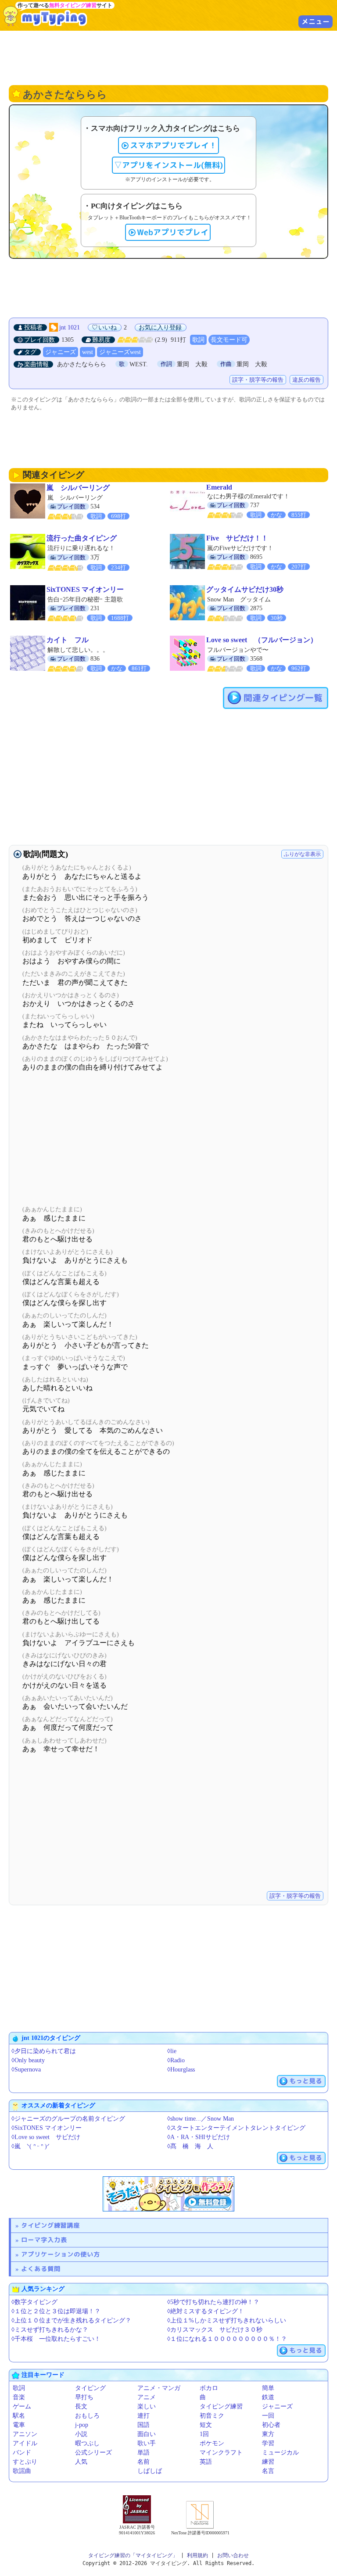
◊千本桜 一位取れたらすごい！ (56, 2339)
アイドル (25, 2443)
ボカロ (209, 2388)
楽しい (147, 2406)
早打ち (84, 2397)
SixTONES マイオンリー (85, 589)
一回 (268, 2416)
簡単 (268, 2388)
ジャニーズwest (120, 352)
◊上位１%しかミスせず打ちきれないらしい (227, 2320)
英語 (206, 2462)
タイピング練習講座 (50, 2225)
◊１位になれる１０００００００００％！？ (227, 2339)
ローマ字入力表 (44, 2240)
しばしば (150, 2471)
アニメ (147, 2397)
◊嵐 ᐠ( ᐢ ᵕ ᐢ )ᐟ (30, 2146)
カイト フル (68, 640)
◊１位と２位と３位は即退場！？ (56, 2311)
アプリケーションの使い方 (61, 2254)
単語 (143, 2453)
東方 (268, 2434)
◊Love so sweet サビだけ (46, 2137)
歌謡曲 (22, 2471)
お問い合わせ (233, 2555)
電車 (19, 2425)
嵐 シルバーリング (78, 488)
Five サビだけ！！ (237, 538)
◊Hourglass (181, 2070)
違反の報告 (307, 380)
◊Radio (176, 2060)
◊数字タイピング (34, 2302)
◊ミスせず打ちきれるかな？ (50, 2330)
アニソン (25, 2434)
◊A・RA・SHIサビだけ (199, 2137)
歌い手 (147, 2443)
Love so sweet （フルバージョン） (262, 640)
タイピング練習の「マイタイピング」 (133, 2555)
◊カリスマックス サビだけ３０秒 (215, 2330)
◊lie (172, 2051)
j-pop (82, 2425)
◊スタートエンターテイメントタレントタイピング (236, 2128)
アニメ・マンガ (159, 2388)
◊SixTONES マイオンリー (47, 2128)
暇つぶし (87, 2443)
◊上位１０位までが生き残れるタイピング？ (71, 2320)
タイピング (90, 2388)
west (88, 352)
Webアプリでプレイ (173, 232)
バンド (22, 2453)
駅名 (19, 2416)
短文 (206, 2425)
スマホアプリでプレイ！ (173, 145)
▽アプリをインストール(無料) (168, 165)
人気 (81, 2462)
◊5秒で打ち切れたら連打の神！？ (213, 2302)
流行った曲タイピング (82, 538)
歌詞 (198, 340)
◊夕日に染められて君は (44, 2051)
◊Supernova (26, 2070)
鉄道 (268, 2397)
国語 (143, 2425)
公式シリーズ (93, 2453)
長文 (81, 2406)
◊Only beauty (28, 2060)
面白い (147, 2434)
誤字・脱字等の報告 (258, 380)
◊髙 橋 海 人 (190, 2146)
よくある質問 (41, 2269)
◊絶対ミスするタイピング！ (206, 2311)
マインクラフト (221, 2453)
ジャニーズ (61, 352)
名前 (143, 2462)
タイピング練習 (221, 2406)
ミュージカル (280, 2453)
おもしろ (87, 2416)
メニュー (315, 21)
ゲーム (22, 2406)
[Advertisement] (168, 57)
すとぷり (25, 2462)
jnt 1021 (70, 327)
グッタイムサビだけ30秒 (245, 589)
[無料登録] (168, 2194)
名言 (268, 2471)
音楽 (19, 2397)
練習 (268, 2462)
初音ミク (212, 2416)
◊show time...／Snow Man (201, 2119)
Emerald (219, 487)
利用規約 (197, 2555)
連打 (143, 2416)
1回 (204, 2434)
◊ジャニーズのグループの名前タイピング (68, 2119)
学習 (268, 2443)
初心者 (271, 2425)
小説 (81, 2434)
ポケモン (212, 2443)
